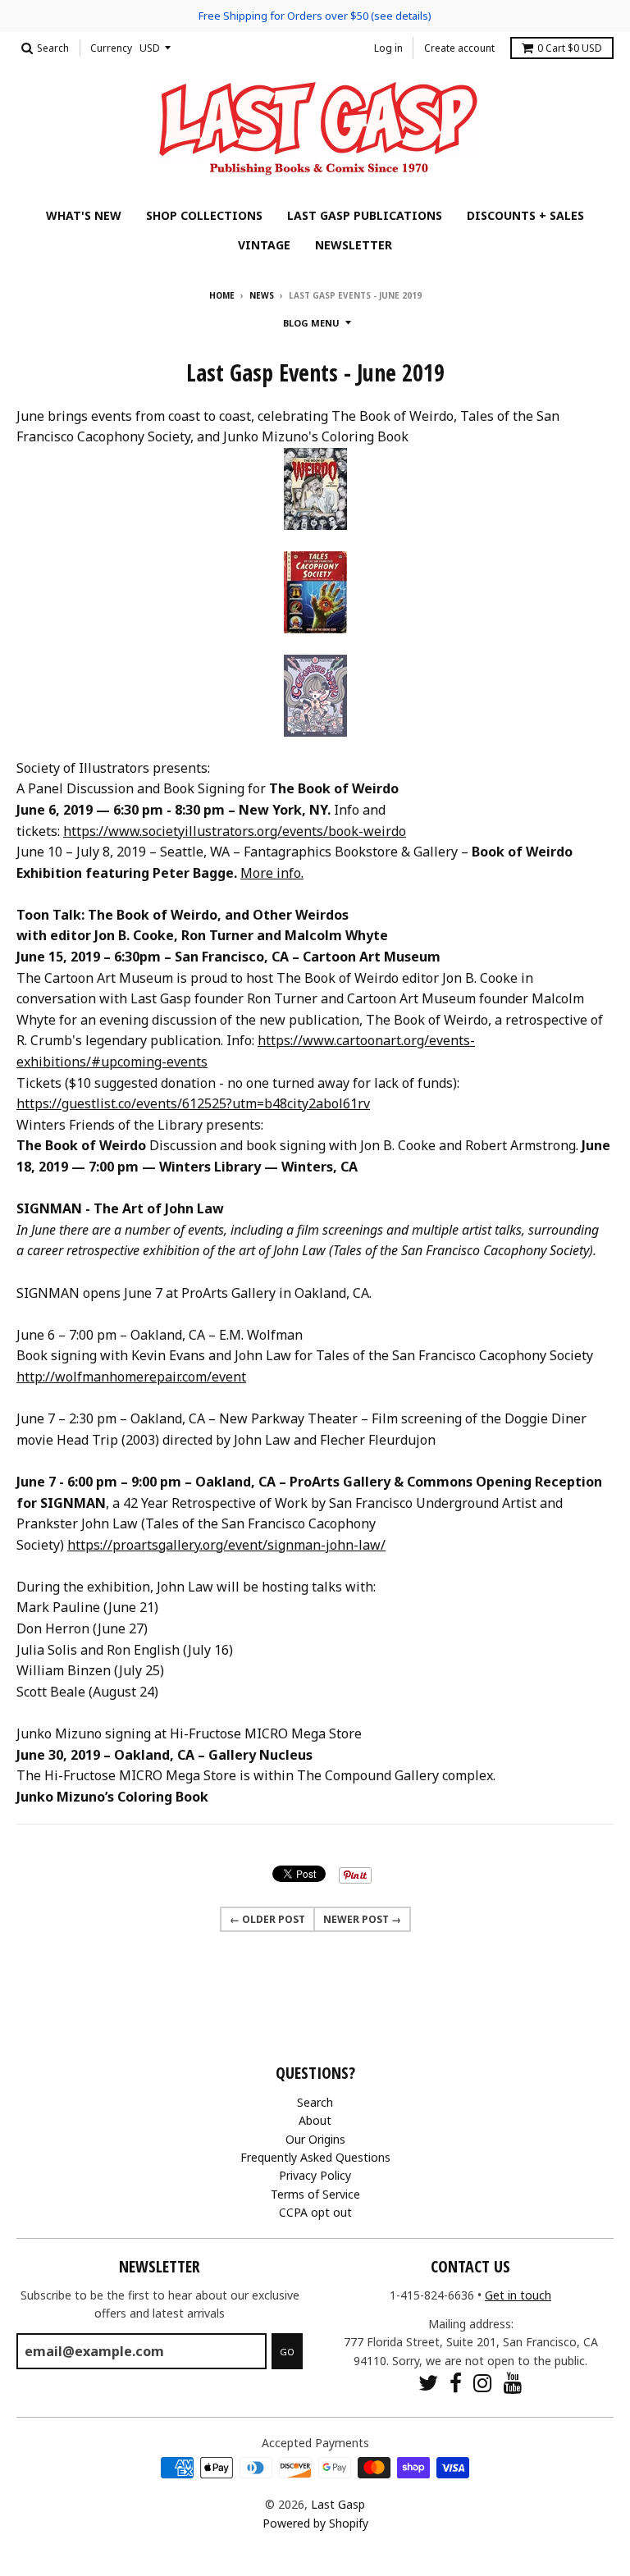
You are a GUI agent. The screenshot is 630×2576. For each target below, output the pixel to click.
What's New (84, 215)
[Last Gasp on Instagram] (483, 2383)
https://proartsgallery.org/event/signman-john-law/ (226, 1545)
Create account (459, 48)
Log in (388, 48)
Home (222, 295)
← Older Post (267, 1919)
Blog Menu (311, 323)
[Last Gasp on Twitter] (428, 2383)
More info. (272, 873)
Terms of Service (315, 2194)
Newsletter (354, 245)
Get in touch (518, 2295)
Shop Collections (204, 215)
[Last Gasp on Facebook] (456, 2383)
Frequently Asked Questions (315, 2157)
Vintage (264, 245)
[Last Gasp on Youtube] (513, 2383)
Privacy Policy (315, 2175)
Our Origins (315, 2139)
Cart (570, 48)
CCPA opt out (315, 2212)
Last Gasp (338, 2504)
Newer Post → (362, 1919)
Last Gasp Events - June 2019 (315, 372)
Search (315, 2102)
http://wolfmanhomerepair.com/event (131, 1377)
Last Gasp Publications (365, 215)
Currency (111, 48)
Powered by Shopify (315, 2523)
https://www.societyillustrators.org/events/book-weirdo (235, 831)
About (315, 2120)
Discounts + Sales (525, 215)
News (262, 295)
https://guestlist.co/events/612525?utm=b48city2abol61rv (193, 1103)
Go (287, 2352)
